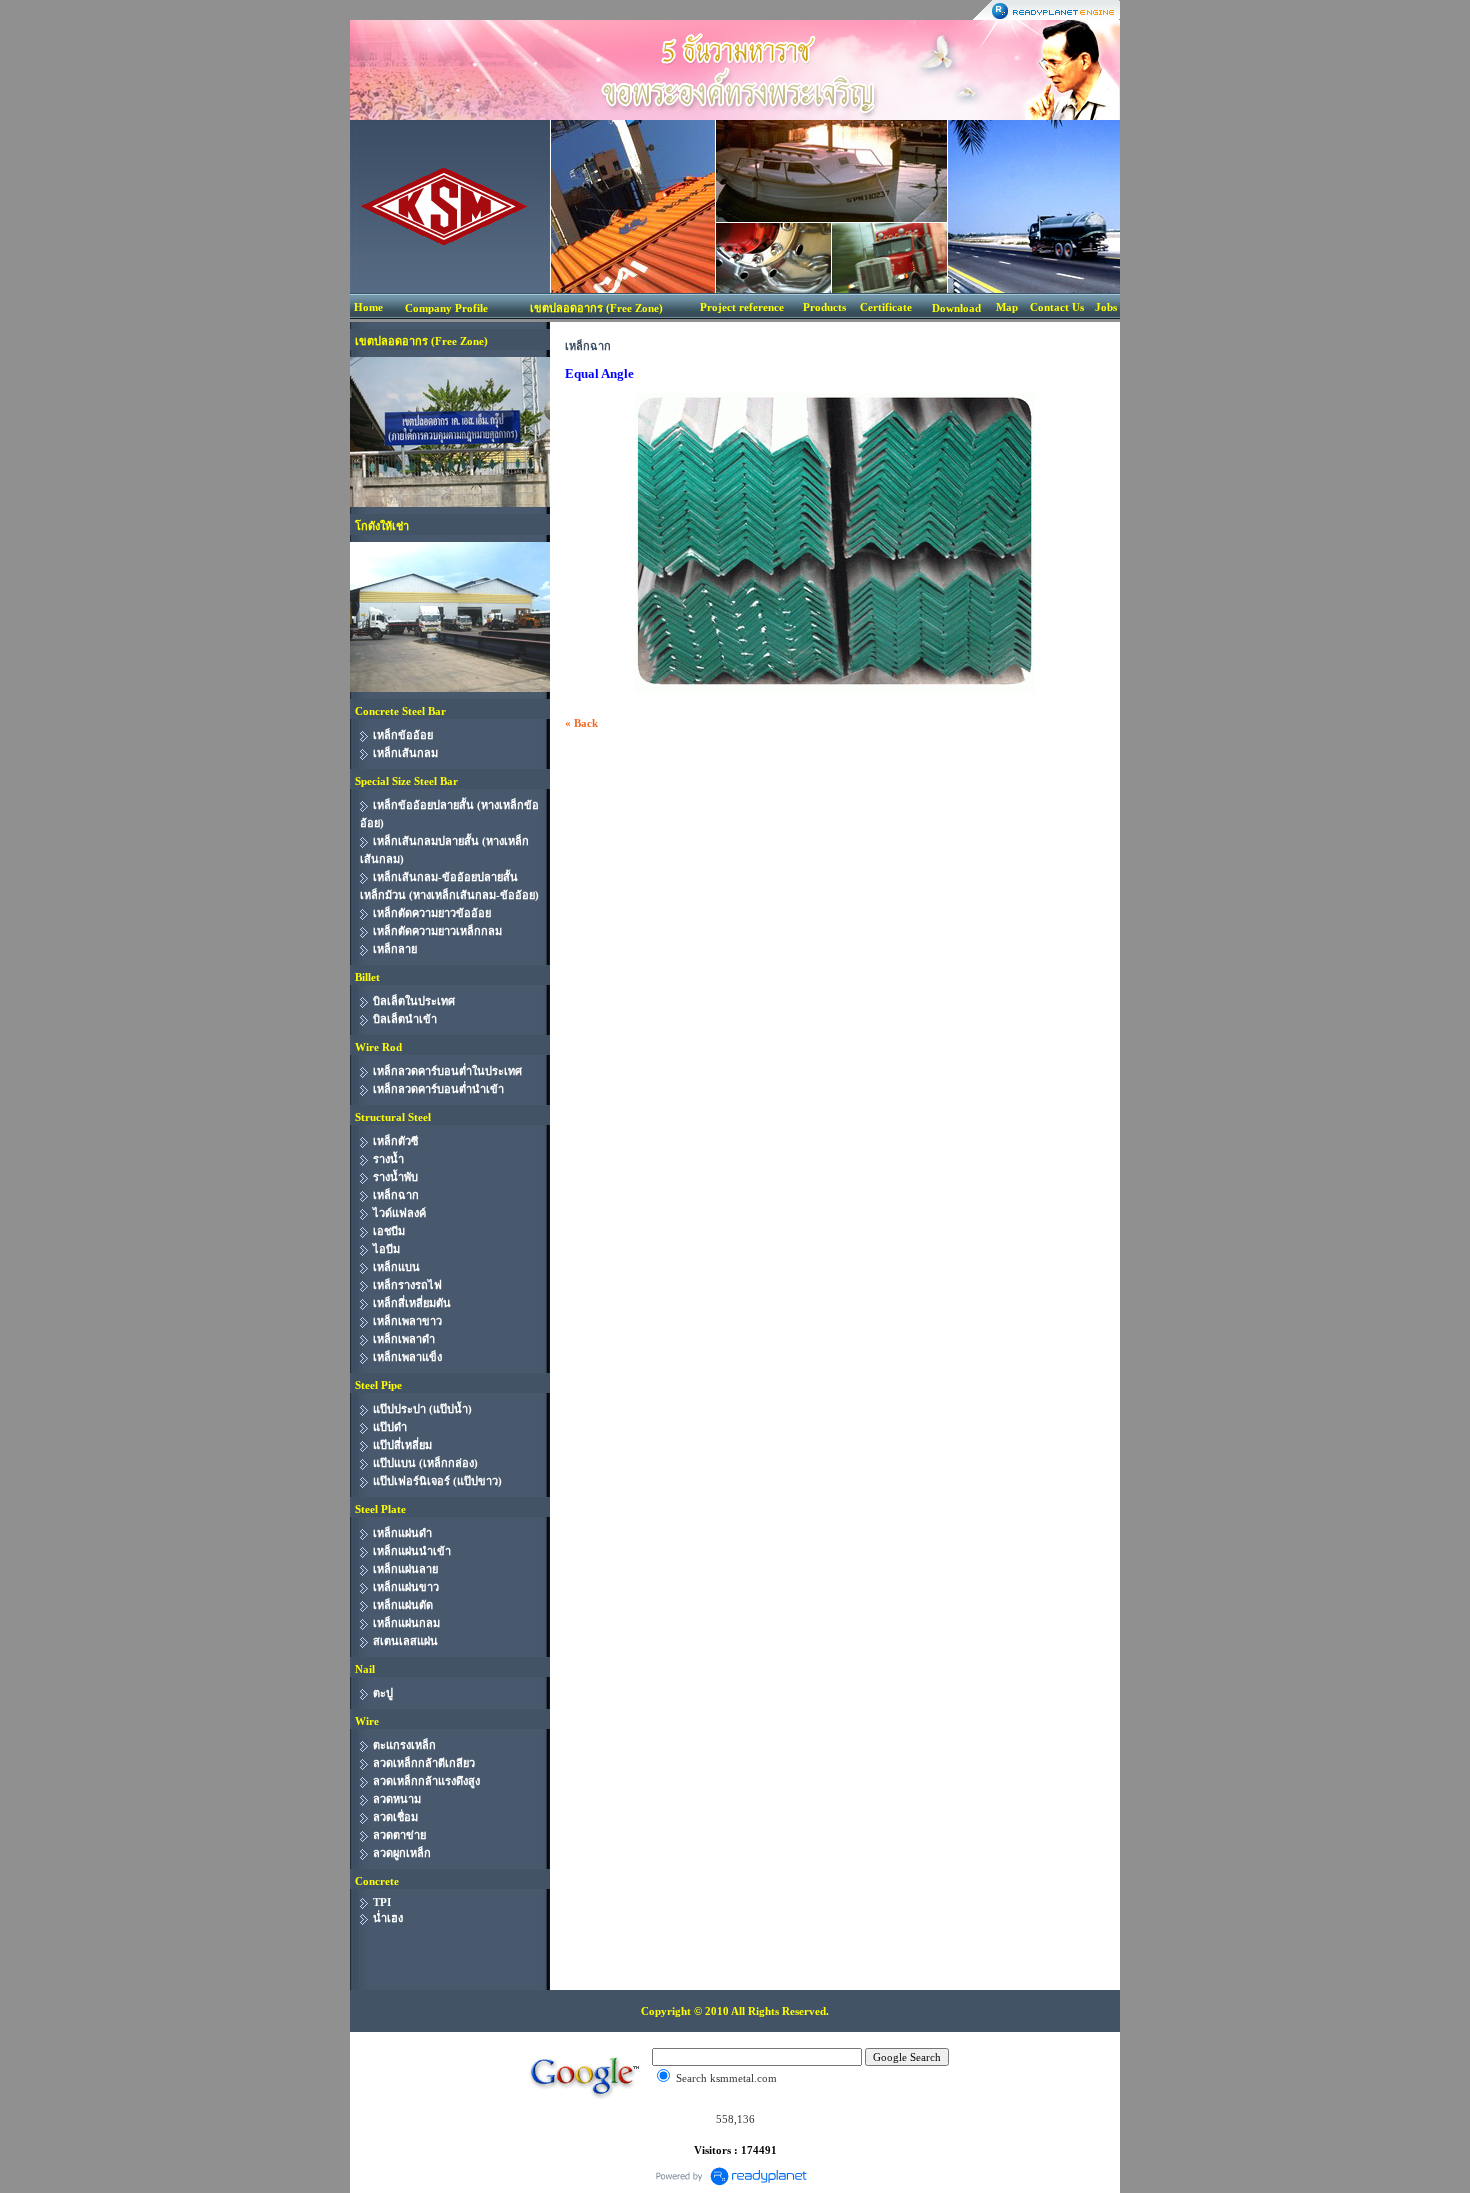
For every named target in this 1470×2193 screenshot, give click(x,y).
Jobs (1106, 307)
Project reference (742, 307)
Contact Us (1057, 307)
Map (1007, 307)
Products (824, 307)
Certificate (886, 307)
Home (368, 307)
